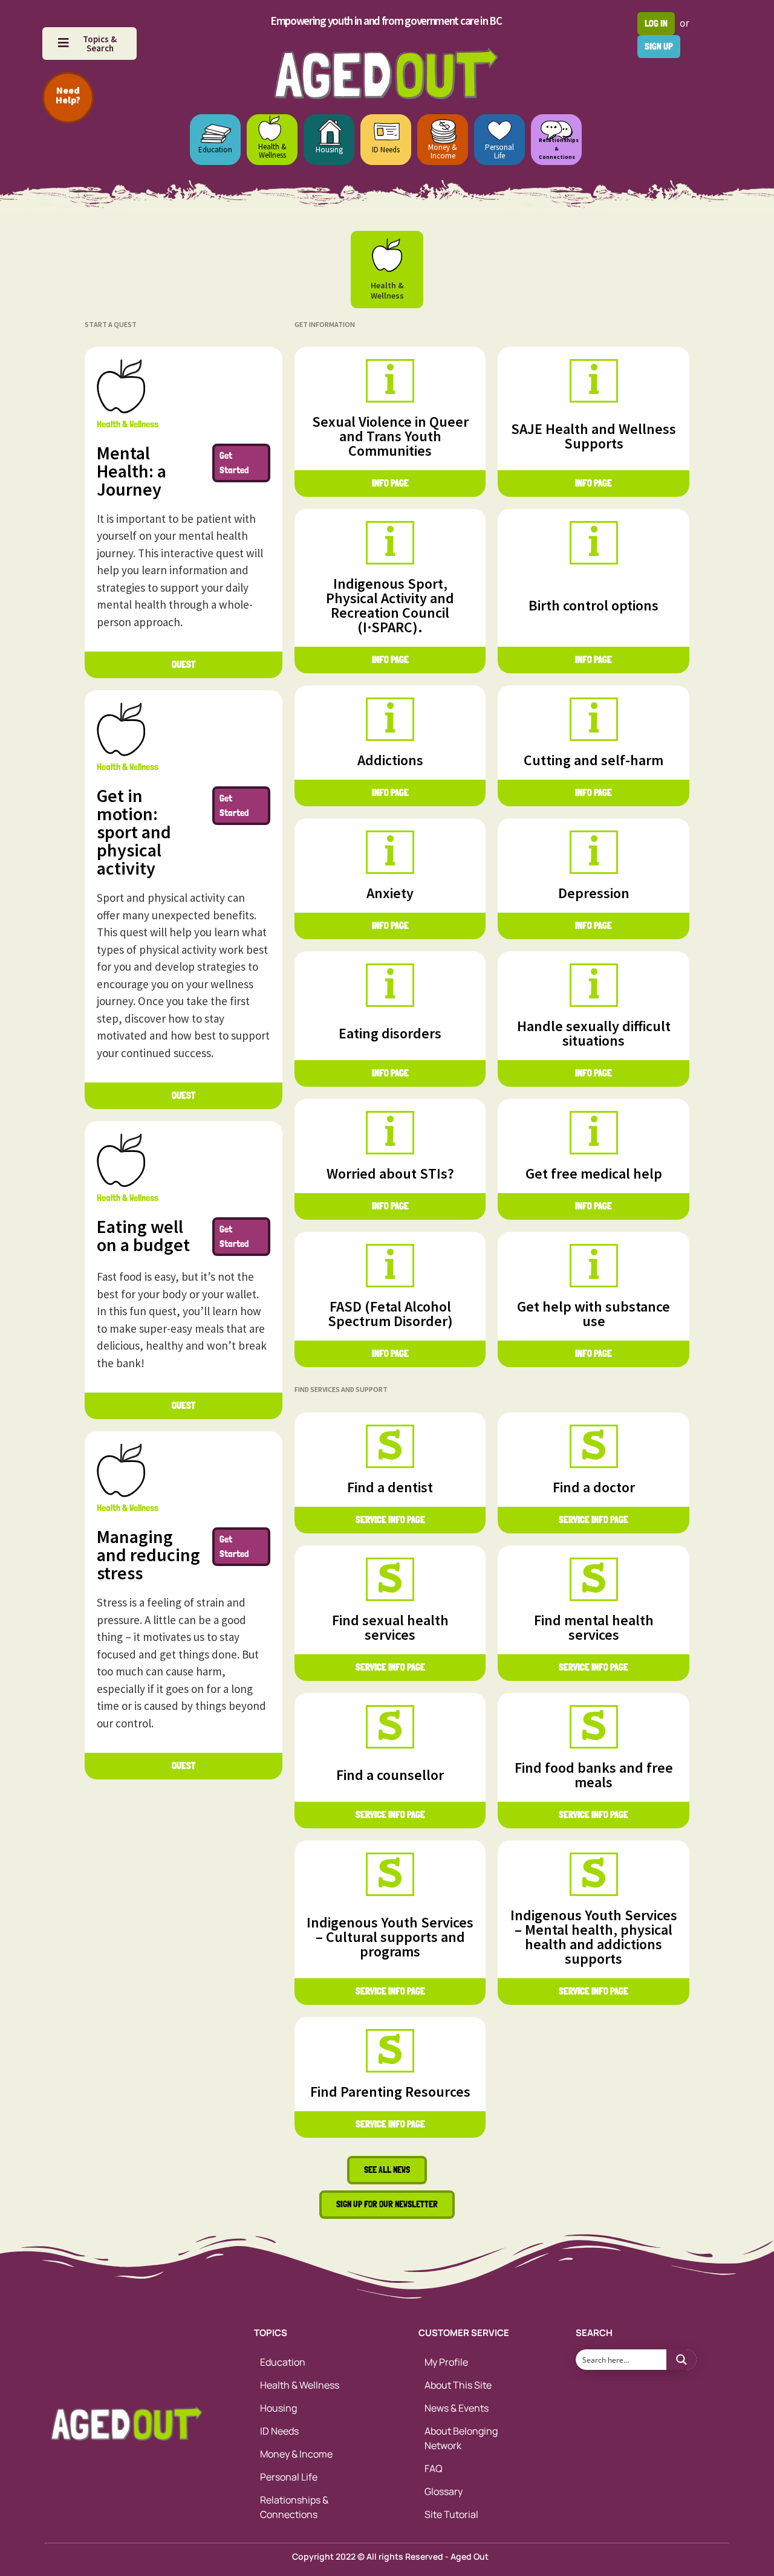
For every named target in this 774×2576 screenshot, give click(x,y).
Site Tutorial (451, 2514)
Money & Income (443, 151)
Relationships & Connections (294, 2507)
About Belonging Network (461, 2438)
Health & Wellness (272, 151)
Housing (329, 150)
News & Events (457, 2408)
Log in (656, 23)
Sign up (659, 46)
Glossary (444, 2491)
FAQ (434, 2468)
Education (215, 150)
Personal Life (499, 151)
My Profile (446, 2362)
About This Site (458, 2385)
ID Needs (386, 150)
